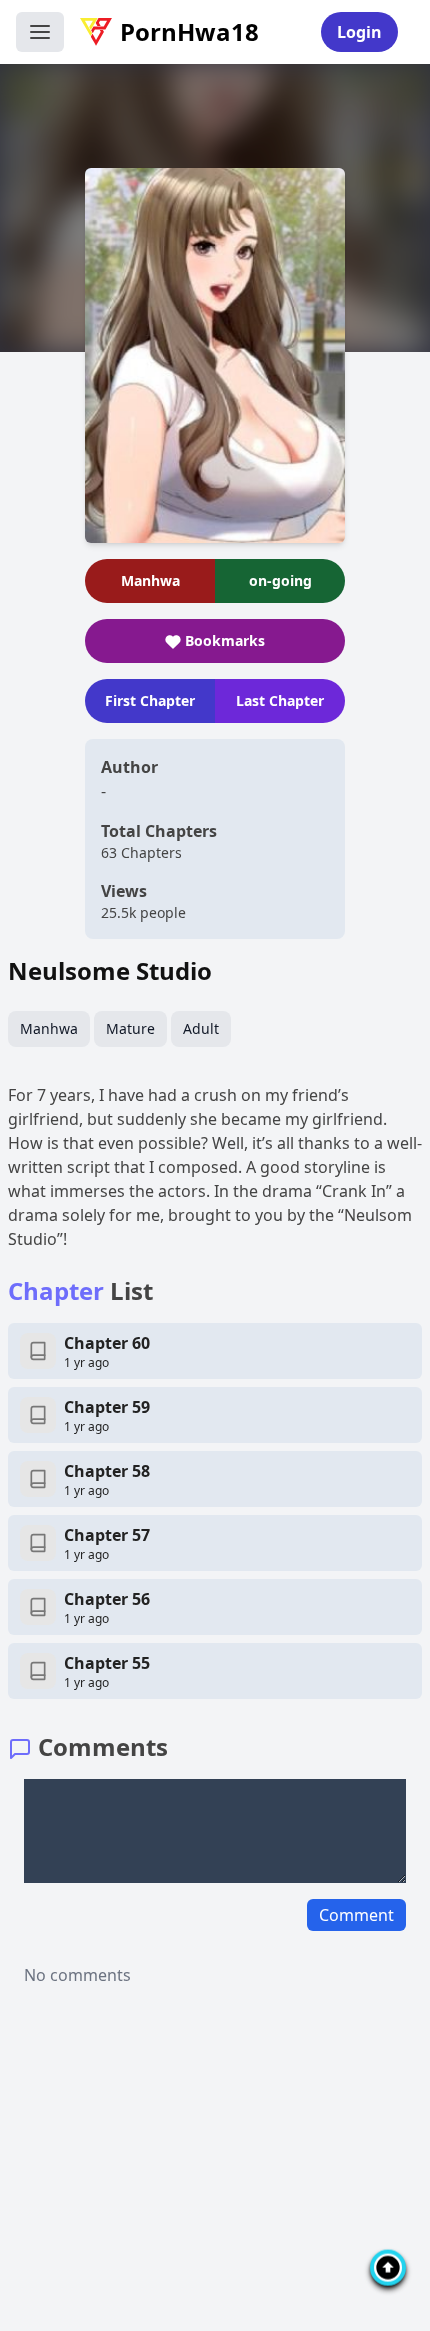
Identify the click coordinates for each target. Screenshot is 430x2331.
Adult (201, 1028)
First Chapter (150, 700)
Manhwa (49, 1028)
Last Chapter (280, 700)
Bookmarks (225, 640)
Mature (130, 1028)
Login (359, 32)
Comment (356, 1915)
